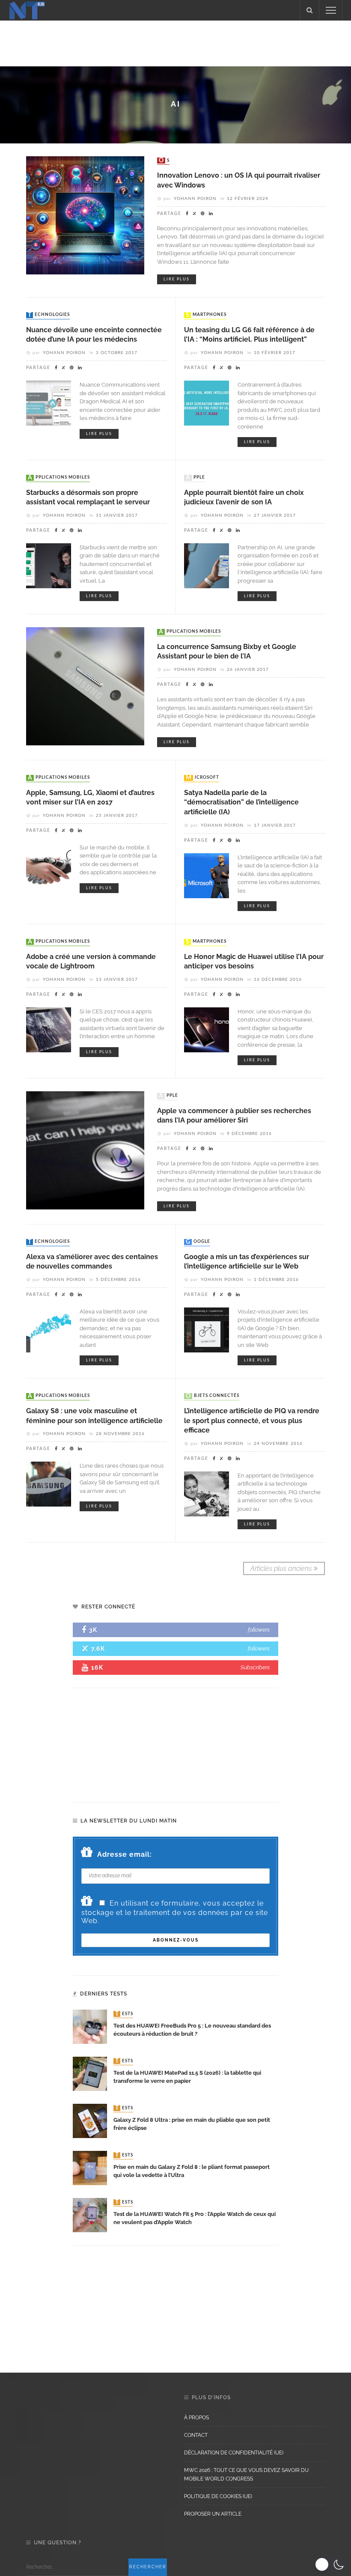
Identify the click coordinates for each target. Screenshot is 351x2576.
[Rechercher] (309, 10)
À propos (196, 2418)
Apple (195, 478)
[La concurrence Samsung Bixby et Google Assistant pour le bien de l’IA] (85, 686)
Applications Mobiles (59, 478)
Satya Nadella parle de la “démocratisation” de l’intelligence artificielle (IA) (241, 802)
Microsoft (202, 778)
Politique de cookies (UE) (218, 2496)
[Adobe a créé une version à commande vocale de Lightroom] (49, 1029)
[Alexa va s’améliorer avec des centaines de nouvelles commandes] (49, 1330)
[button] (331, 2564)
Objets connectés (213, 1396)
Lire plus (177, 279)
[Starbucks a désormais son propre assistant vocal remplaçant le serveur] (49, 565)
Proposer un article (213, 2514)
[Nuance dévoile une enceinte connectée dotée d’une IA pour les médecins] (49, 403)
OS (164, 161)
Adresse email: (125, 1854)
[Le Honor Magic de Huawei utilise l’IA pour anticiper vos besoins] (207, 1029)
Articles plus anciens (281, 1568)
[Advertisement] (175, 42)
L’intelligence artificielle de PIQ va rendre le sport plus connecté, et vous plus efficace (252, 1421)
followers (259, 1630)
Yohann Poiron (195, 199)
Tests (124, 2014)
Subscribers (255, 1667)
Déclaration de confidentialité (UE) (234, 2453)
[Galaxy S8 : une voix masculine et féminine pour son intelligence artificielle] (49, 1484)
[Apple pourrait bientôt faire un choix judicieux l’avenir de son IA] (207, 565)
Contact (196, 2435)
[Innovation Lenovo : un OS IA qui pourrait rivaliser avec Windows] (85, 215)
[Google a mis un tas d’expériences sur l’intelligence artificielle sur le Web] (207, 1330)
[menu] (331, 10)
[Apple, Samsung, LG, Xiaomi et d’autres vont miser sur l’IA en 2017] (49, 865)
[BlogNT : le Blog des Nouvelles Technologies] (27, 10)
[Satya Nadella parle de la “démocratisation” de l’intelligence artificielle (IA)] (207, 875)
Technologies (49, 315)
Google (198, 1242)
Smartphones (206, 315)
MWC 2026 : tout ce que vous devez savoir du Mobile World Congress (246, 2475)
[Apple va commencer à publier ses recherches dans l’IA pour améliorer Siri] (85, 1150)
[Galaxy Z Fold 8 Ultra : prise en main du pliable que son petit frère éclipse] (90, 2120)
